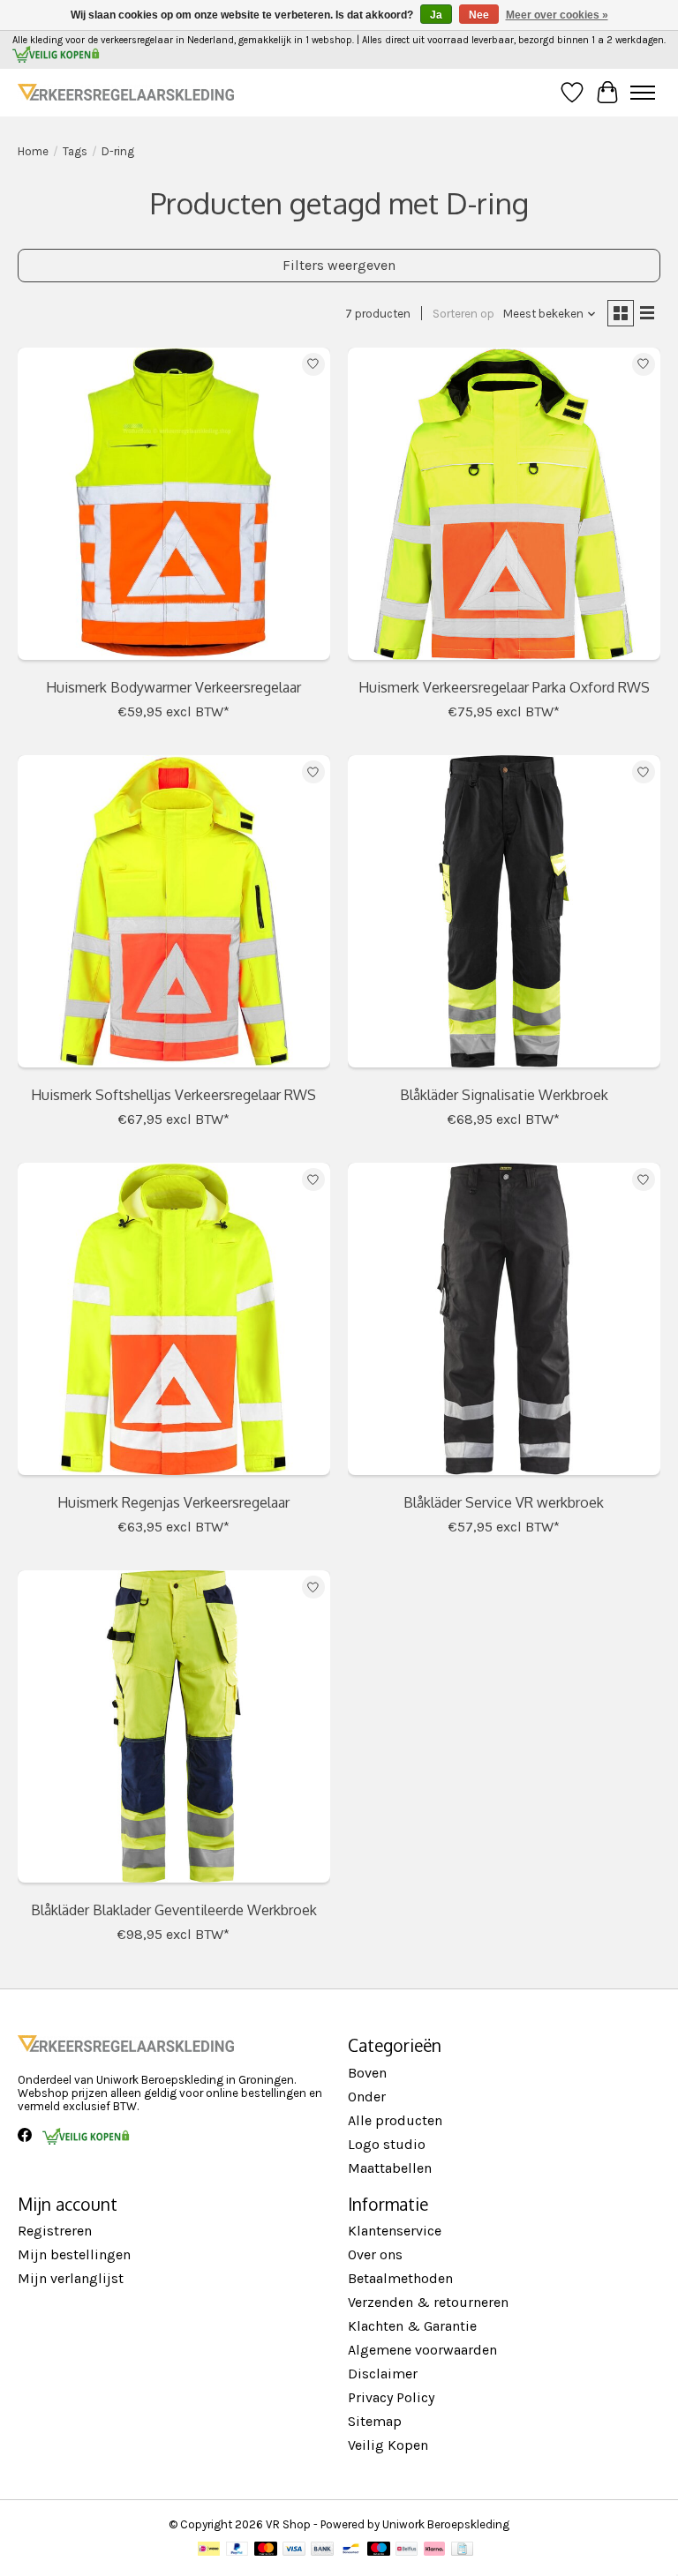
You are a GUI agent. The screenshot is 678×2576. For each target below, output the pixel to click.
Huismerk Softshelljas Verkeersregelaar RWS (173, 1095)
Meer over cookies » (557, 15)
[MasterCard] (266, 2550)
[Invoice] (462, 2550)
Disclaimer (383, 2374)
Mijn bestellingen (74, 2254)
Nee (479, 15)
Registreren (55, 2231)
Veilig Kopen (388, 2445)
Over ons (375, 2254)
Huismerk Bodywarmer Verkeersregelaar (173, 687)
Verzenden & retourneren (428, 2302)
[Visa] (294, 2550)
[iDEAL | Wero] (209, 2550)
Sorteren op (463, 314)
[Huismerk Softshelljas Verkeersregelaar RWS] (174, 916)
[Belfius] (407, 2550)
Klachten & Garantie (412, 2326)
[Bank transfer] (322, 2550)
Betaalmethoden (400, 2278)
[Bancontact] (351, 2550)
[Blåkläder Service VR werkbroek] (504, 1323)
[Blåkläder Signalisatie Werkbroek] (504, 916)
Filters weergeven (339, 265)
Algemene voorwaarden (422, 2350)
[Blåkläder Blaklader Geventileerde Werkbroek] (174, 1731)
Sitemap (375, 2421)
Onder (367, 2097)
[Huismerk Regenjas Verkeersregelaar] (174, 1323)
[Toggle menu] (643, 93)
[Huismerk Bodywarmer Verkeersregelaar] (174, 508)
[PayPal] (237, 2550)
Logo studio (387, 2144)
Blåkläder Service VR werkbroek (504, 1502)
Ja (436, 15)
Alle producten (395, 2120)
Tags (75, 151)
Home (33, 151)
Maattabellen (390, 2168)
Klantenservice (395, 2231)
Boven (367, 2073)
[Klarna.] (434, 2550)
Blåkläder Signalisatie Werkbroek (504, 1095)
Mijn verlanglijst (71, 2278)
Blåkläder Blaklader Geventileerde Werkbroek (174, 1910)
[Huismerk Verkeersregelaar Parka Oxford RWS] (504, 508)
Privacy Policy (391, 2397)
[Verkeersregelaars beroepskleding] (126, 92)
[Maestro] (379, 2550)
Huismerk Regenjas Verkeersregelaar (173, 1502)
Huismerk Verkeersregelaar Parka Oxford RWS (504, 687)
